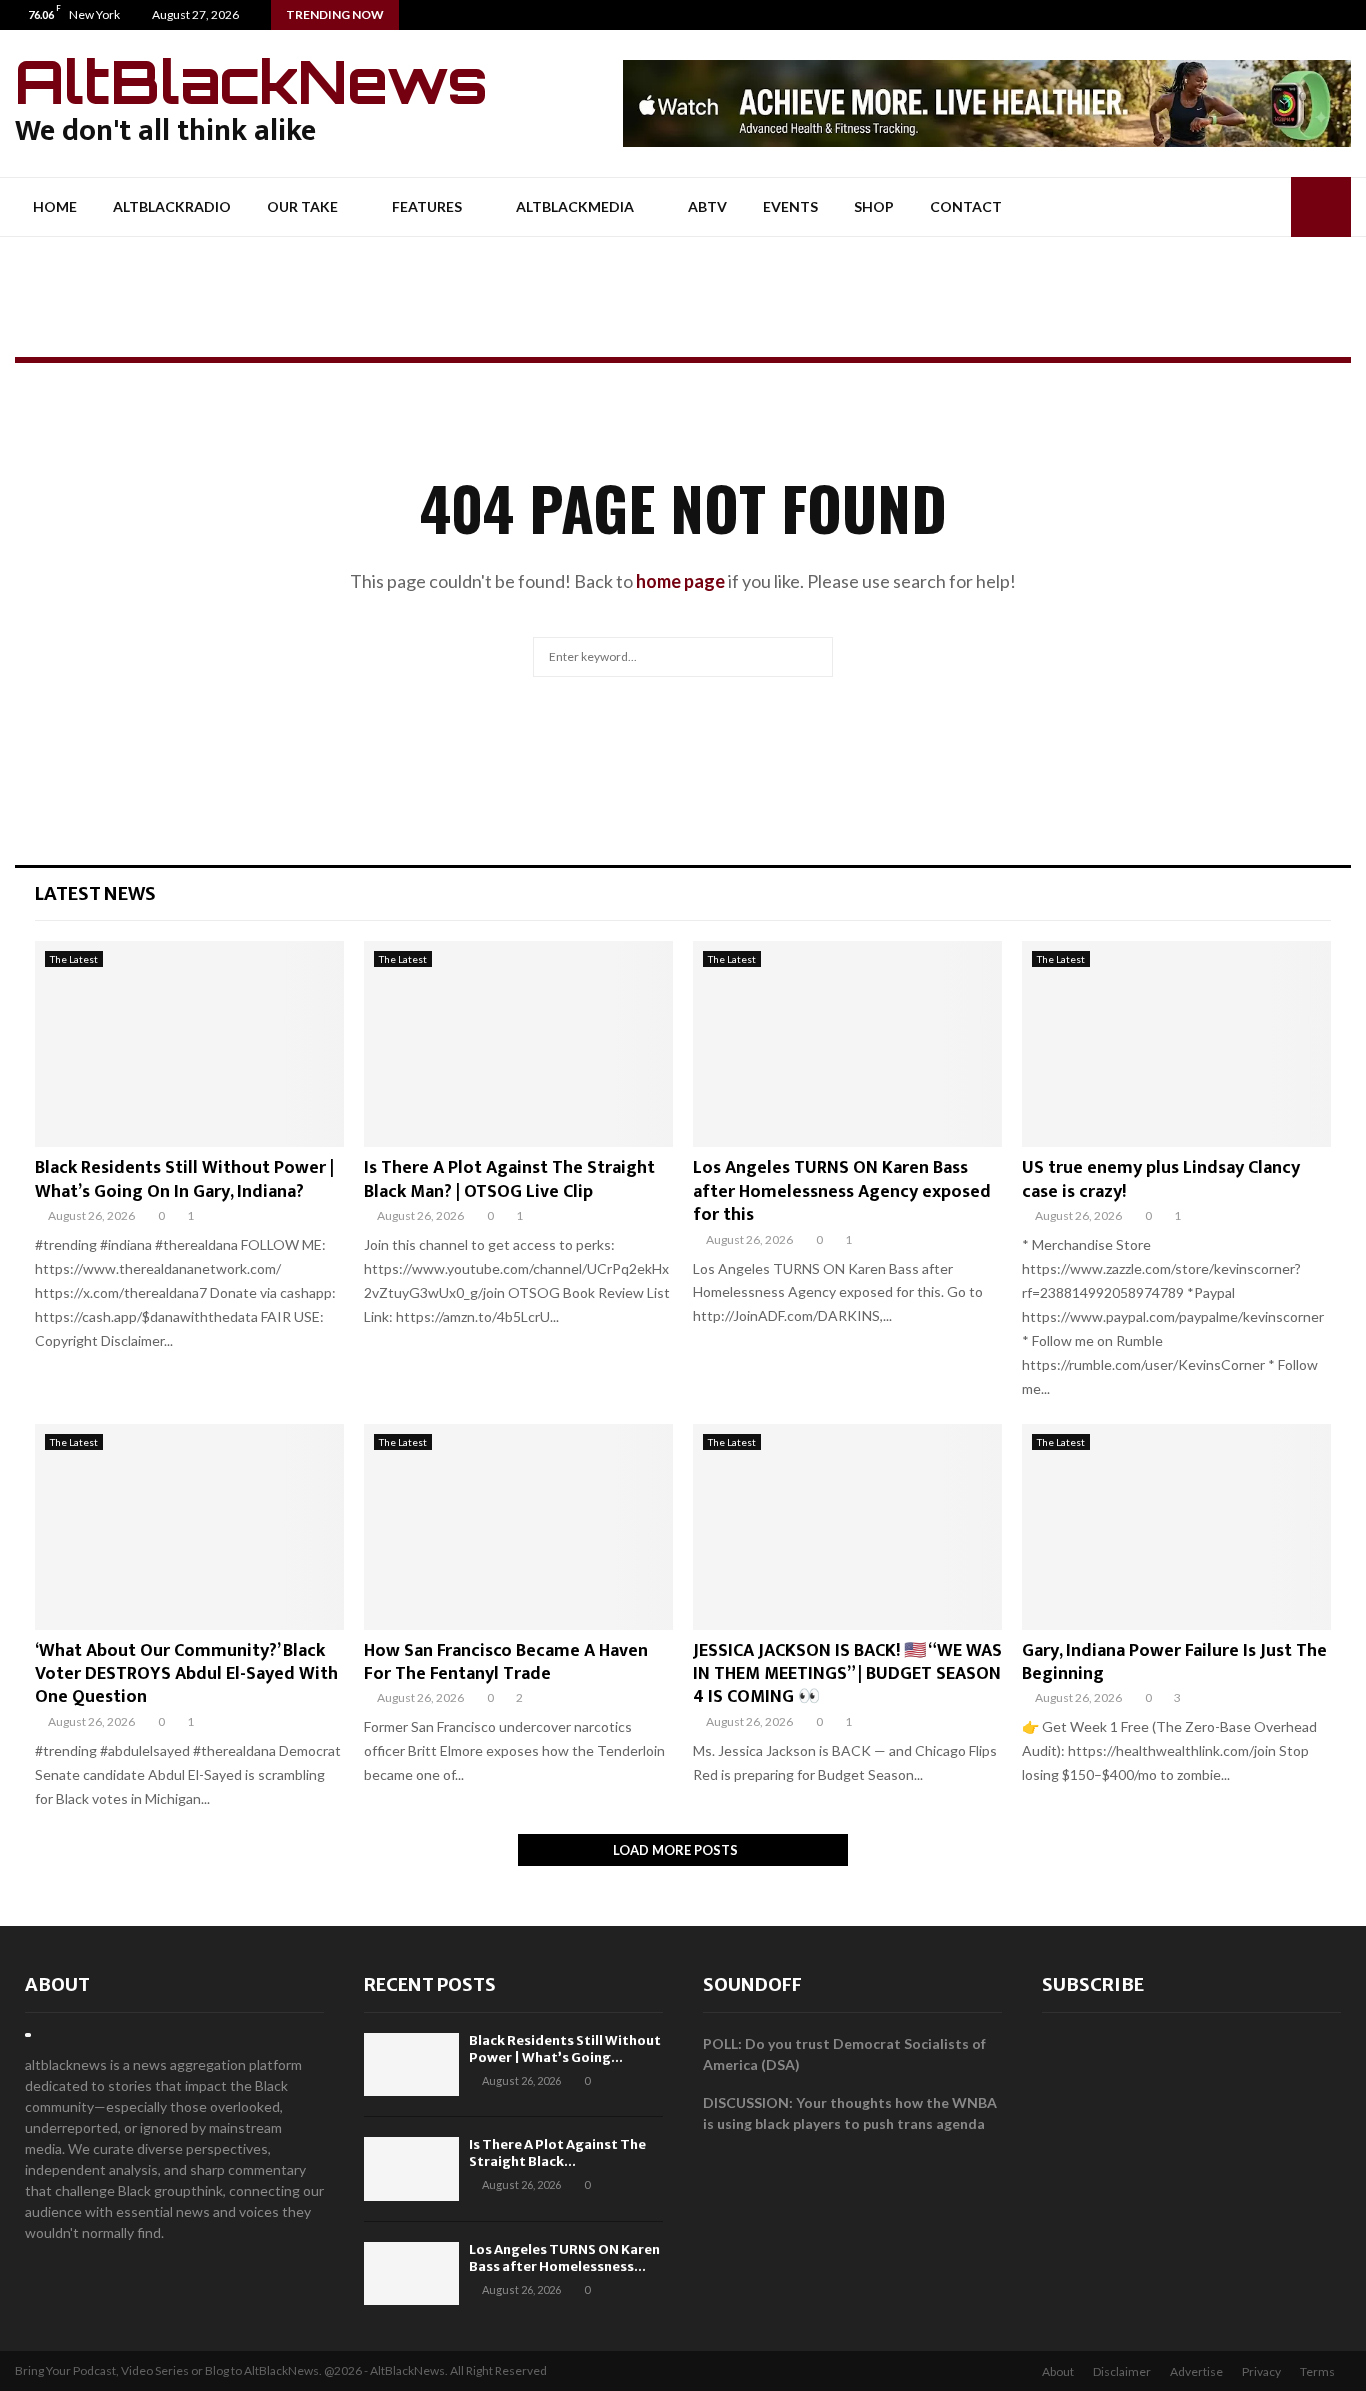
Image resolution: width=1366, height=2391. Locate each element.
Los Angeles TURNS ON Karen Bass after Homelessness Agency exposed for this (842, 1191)
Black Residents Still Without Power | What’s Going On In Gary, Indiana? (184, 1179)
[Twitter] (1329, 15)
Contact (966, 206)
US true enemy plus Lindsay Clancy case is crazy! (1161, 1179)
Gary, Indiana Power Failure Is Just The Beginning (1174, 1662)
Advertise (1196, 2371)
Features (427, 206)
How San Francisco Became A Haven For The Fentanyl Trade (506, 1662)
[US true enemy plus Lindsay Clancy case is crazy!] (1176, 1044)
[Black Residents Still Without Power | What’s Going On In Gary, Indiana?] (189, 1044)
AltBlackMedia (575, 206)
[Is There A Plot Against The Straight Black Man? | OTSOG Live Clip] (518, 1044)
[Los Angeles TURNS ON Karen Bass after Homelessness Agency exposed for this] (847, 1044)
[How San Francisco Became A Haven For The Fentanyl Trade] (518, 1527)
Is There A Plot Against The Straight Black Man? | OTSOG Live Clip (509, 1179)
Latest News (95, 893)
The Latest (74, 959)
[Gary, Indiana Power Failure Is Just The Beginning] (1176, 1527)
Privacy (1261, 2371)
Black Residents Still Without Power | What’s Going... (565, 2049)
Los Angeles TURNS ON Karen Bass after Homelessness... (564, 2258)
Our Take (302, 206)
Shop (874, 206)
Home (55, 206)
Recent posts (430, 1984)
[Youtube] (1350, 15)
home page (680, 581)
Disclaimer (1122, 2371)
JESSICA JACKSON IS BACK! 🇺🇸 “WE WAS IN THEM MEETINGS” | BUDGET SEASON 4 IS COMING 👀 (847, 1674)
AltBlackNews (251, 81)
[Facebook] (1308, 15)
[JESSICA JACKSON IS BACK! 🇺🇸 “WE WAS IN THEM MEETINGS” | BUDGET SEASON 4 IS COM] (847, 1527)
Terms (1317, 2371)
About (57, 1984)
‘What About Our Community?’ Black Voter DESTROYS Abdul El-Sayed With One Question (186, 1674)
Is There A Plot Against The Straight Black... (557, 2153)
